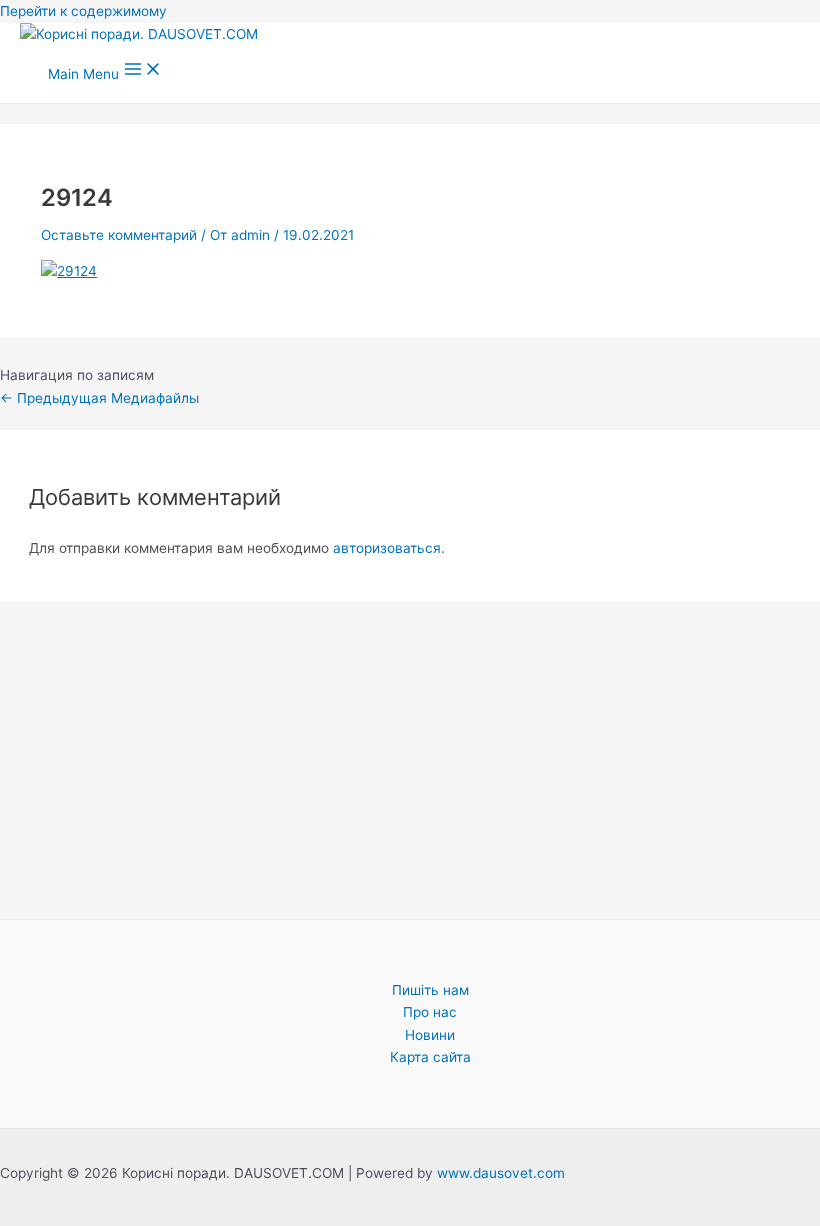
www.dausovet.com (501, 1173)
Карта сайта (430, 1057)
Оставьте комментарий (119, 235)
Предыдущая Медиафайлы (99, 398)
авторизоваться (387, 548)
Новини (430, 1035)
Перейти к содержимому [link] (83, 11)
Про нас (430, 1012)
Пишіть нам (430, 990)
